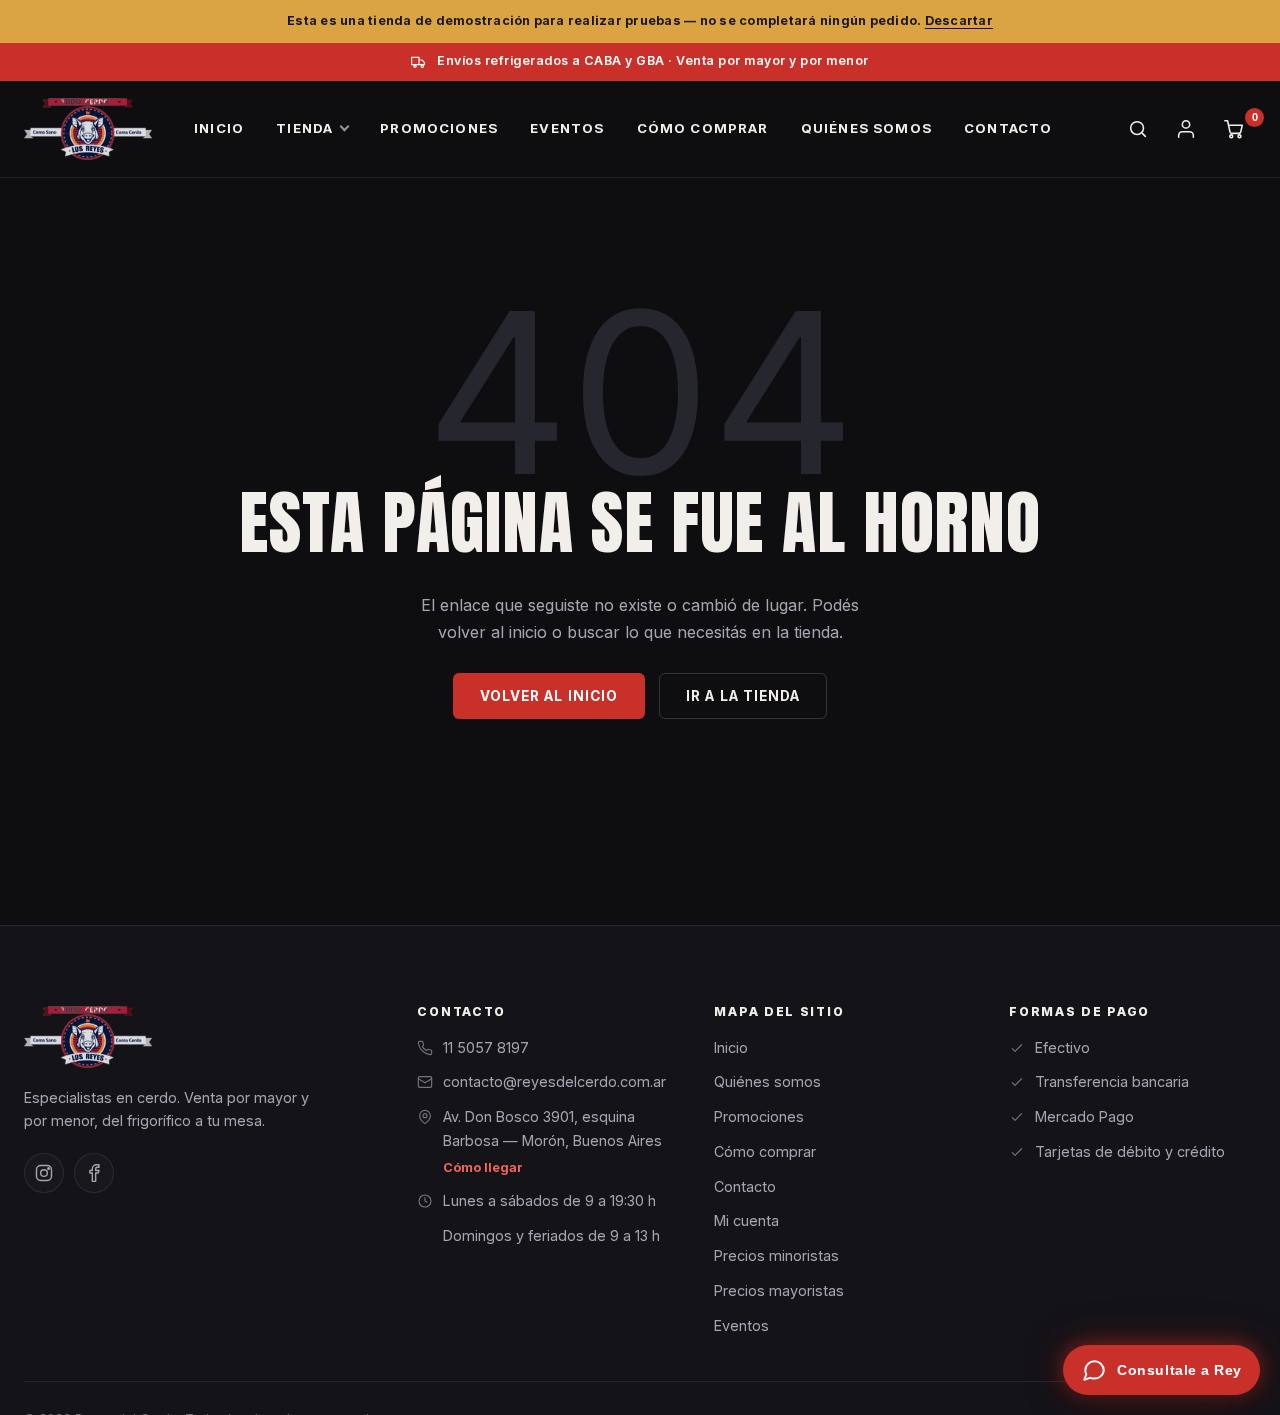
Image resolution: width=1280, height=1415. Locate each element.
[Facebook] (94, 1173)
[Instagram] (44, 1173)
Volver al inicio (549, 696)
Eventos (741, 1325)
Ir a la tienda (743, 696)
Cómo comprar (765, 1151)
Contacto (745, 1186)
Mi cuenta (746, 1220)
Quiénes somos (767, 1081)
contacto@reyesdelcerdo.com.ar (554, 1081)
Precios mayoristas (779, 1290)
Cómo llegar (483, 1167)
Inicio (731, 1047)
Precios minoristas (776, 1255)
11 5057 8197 (486, 1047)
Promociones (759, 1116)
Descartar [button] (959, 20)
